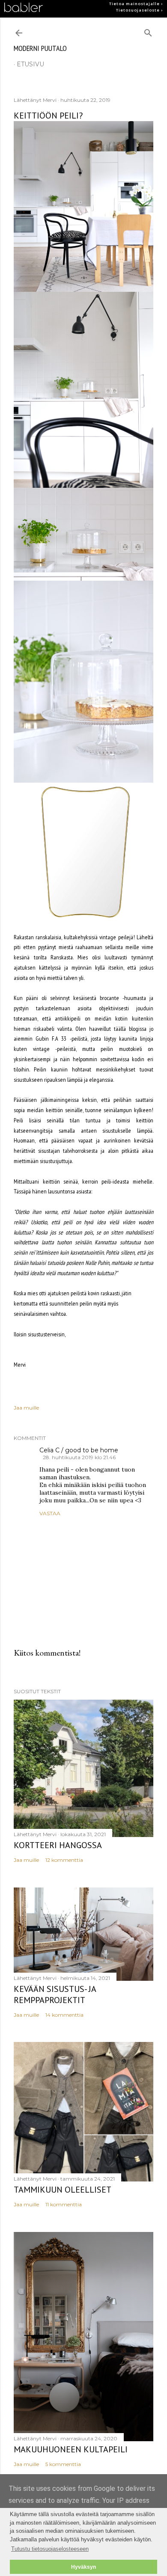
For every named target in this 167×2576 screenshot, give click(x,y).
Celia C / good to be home (79, 1450)
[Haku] (148, 31)
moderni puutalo (40, 48)
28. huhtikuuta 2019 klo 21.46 (79, 1457)
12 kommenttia (64, 1860)
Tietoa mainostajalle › (136, 4)
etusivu (30, 64)
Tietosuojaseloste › (139, 10)
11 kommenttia (64, 2204)
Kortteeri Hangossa (58, 1845)
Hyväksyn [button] (83, 2567)
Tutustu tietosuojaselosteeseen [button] (50, 2549)
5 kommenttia (63, 2464)
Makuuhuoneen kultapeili (71, 2449)
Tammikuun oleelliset (63, 2190)
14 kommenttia (64, 2015)
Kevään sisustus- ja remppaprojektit (55, 1994)
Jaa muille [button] (26, 1408)
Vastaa (50, 1513)
